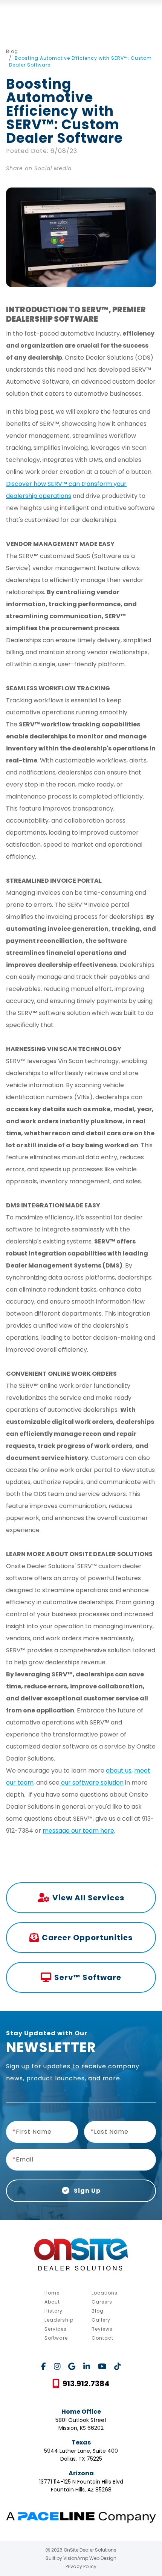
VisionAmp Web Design (90, 2558)
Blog (12, 51)
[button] (81, 2384)
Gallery (101, 2320)
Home (52, 2293)
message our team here (78, 1831)
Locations (105, 2293)
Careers (102, 2302)
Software (56, 2338)
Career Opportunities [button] (87, 1938)
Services (56, 2329)
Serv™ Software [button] (88, 1977)
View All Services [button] (88, 1898)
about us (119, 1771)
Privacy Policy (81, 2566)
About (52, 2302)
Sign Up (86, 2191)
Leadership (59, 2320)
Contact (102, 2338)
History (53, 2311)
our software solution (92, 1783)
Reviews (102, 2329)
